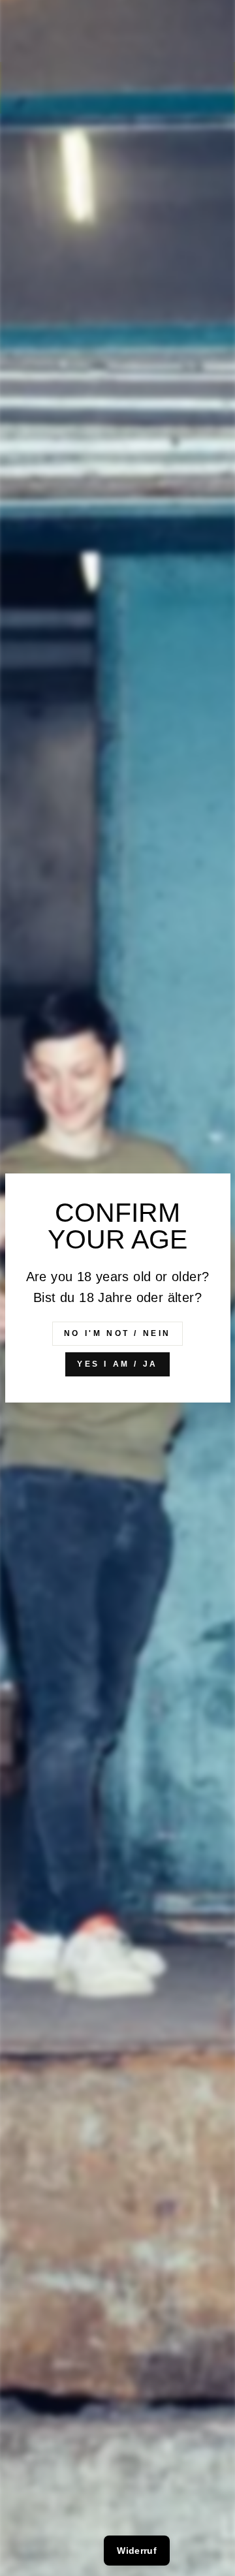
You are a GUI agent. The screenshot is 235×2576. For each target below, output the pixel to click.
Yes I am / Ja (117, 1364)
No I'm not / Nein (117, 1333)
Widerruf (137, 2551)
